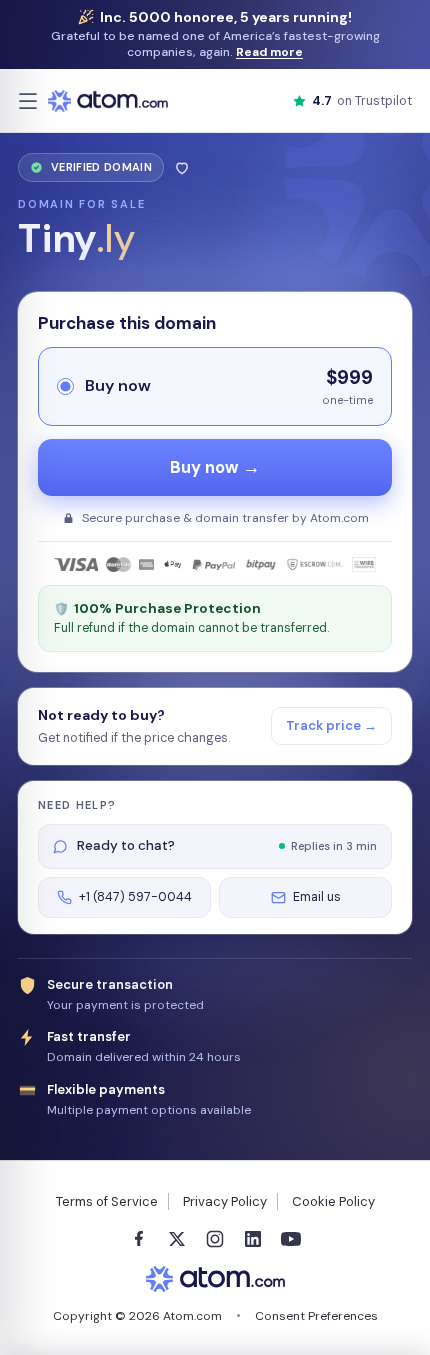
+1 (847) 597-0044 (135, 897)
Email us (317, 897)
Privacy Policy (225, 1201)
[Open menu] (28, 101)
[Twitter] (177, 1239)
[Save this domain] (182, 167)
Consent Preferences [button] (316, 1316)
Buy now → (215, 467)
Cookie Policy (333, 1201)
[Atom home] (108, 101)
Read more (269, 52)
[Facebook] (139, 1239)
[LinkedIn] (253, 1239)
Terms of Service (107, 1201)
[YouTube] (291, 1239)
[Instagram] (215, 1239)
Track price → (331, 725)
